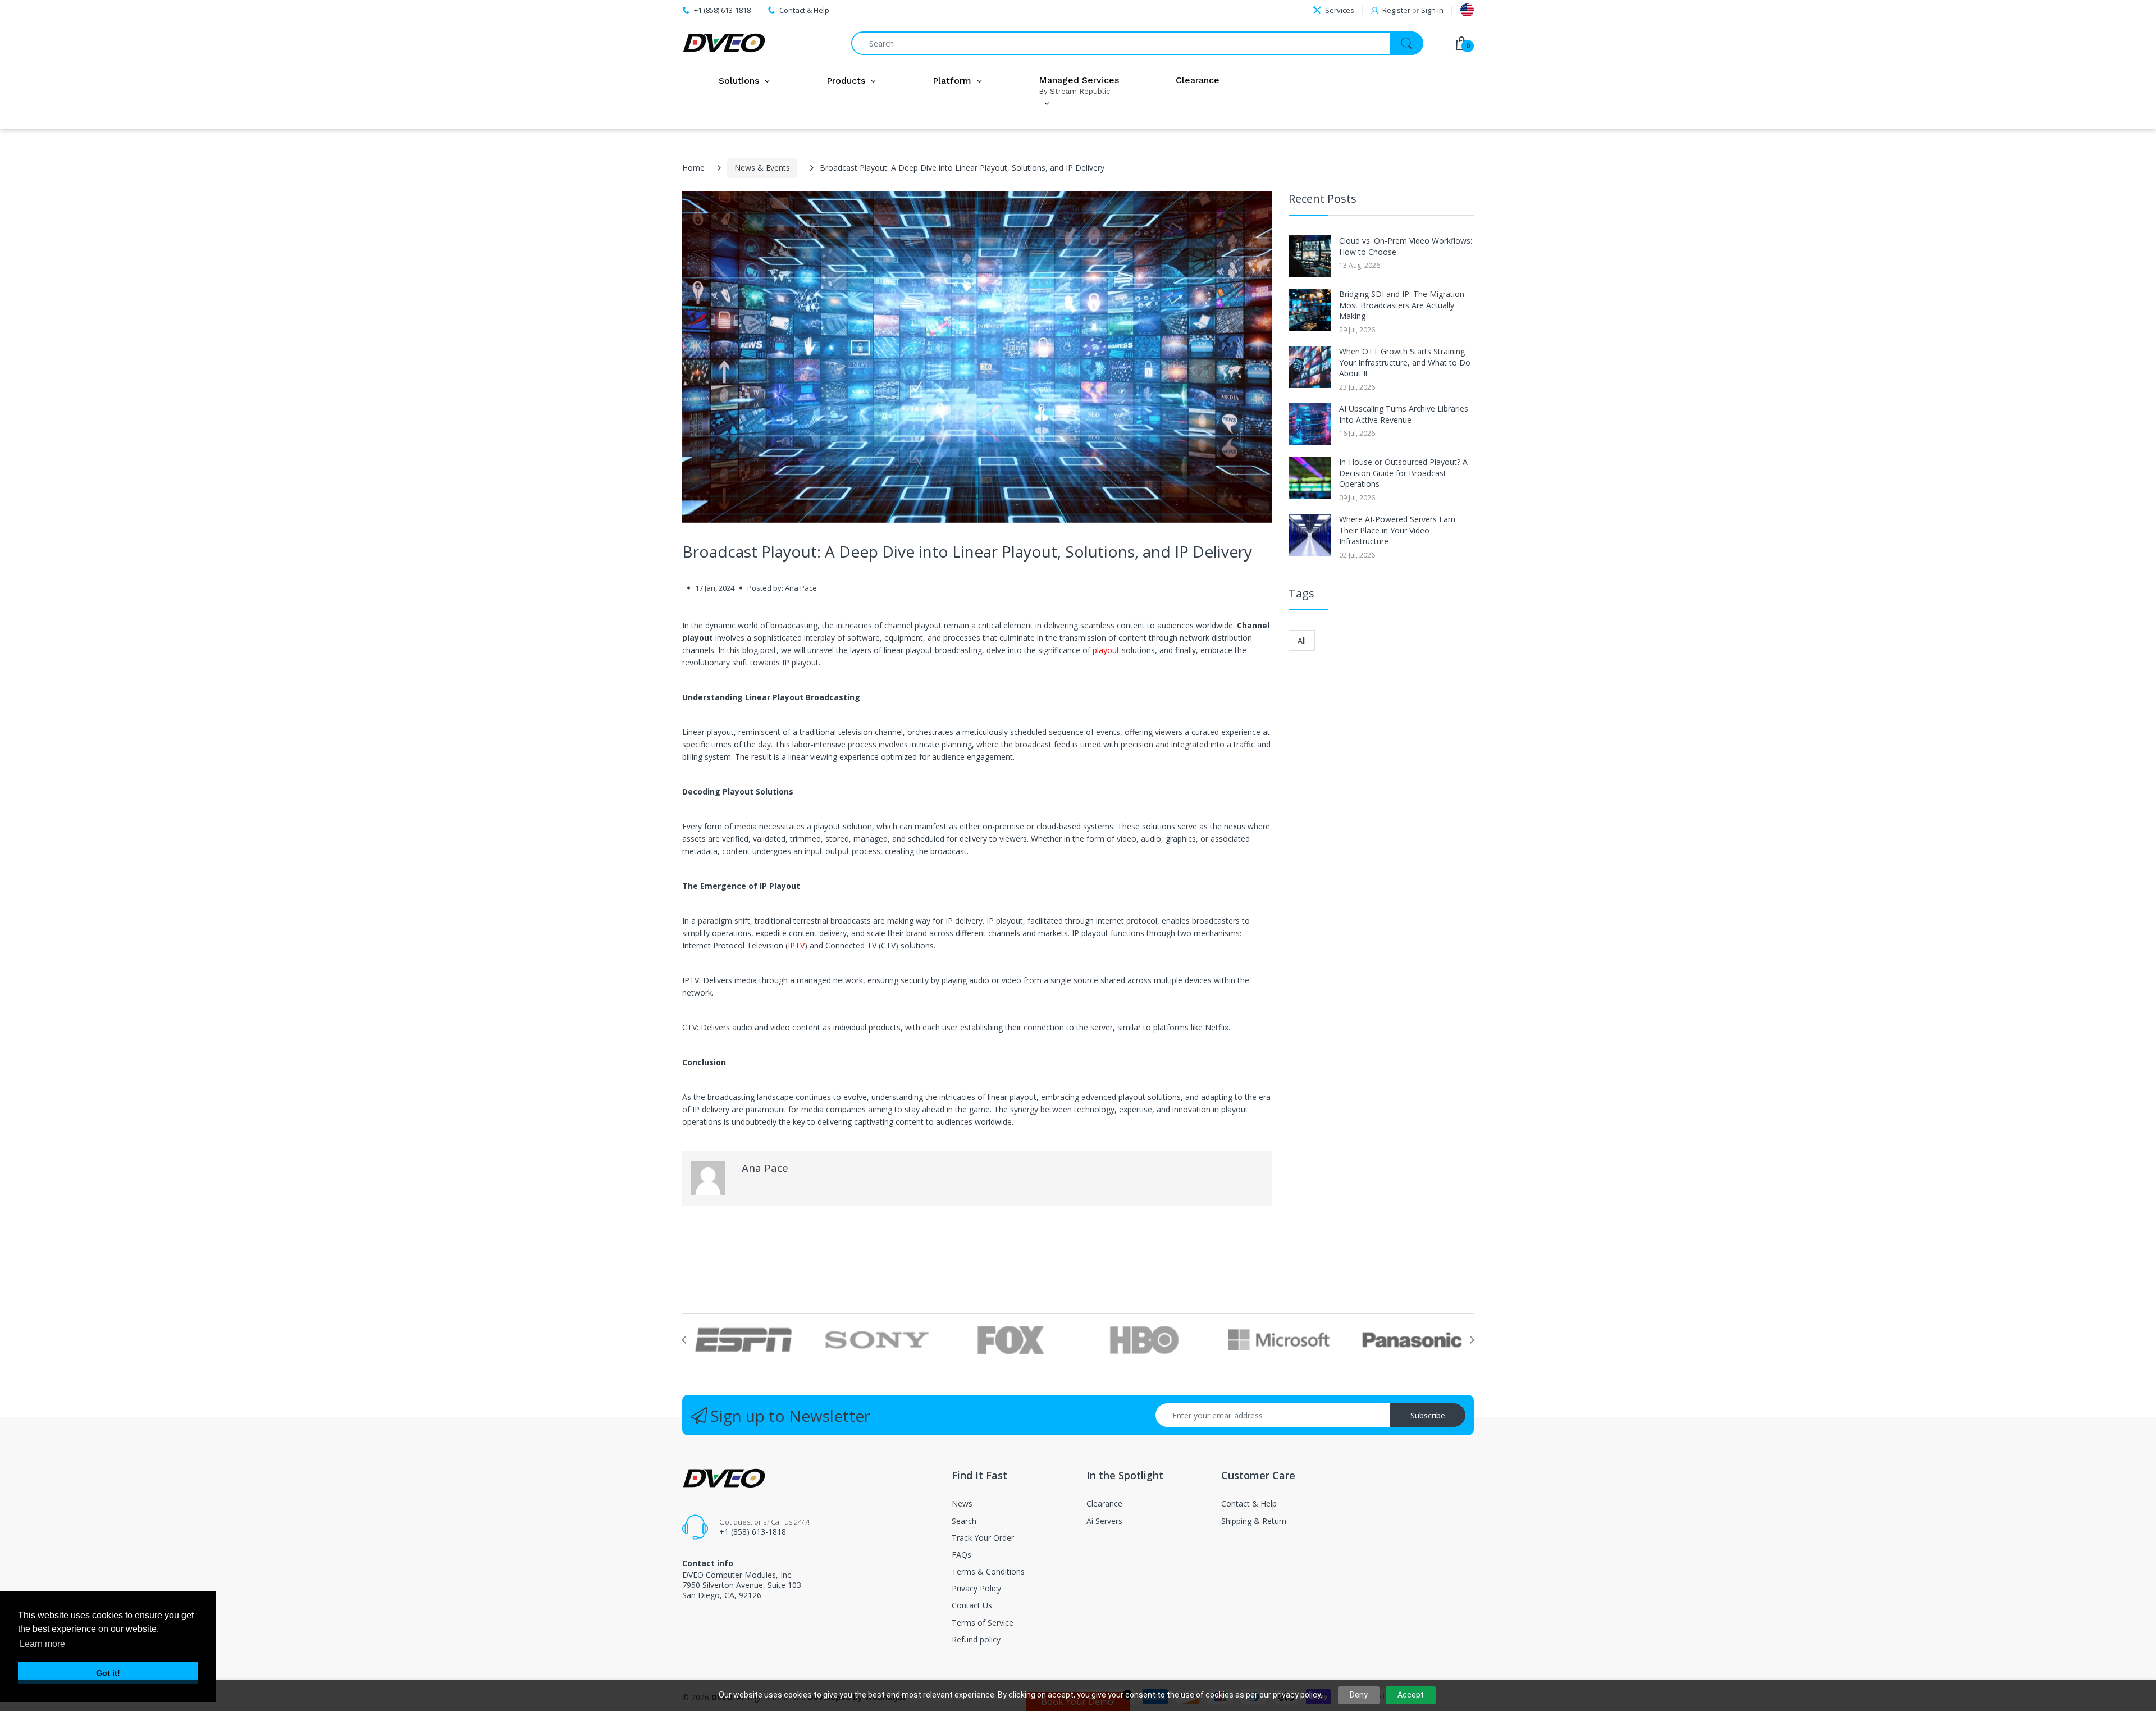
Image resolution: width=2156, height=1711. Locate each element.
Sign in (1432, 10)
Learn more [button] (42, 1644)
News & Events (762, 168)
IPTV (796, 945)
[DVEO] (724, 43)
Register (1396, 10)
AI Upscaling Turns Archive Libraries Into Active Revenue (1404, 414)
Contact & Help (804, 10)
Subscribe (1428, 1415)
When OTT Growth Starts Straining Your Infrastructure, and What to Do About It (1405, 362)
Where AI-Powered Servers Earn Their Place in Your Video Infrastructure (1397, 530)
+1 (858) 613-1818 (753, 1532)
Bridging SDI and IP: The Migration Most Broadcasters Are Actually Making (1402, 305)
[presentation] (684, 1340)
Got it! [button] (108, 1673)
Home (693, 168)
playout (1106, 650)
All (1302, 640)
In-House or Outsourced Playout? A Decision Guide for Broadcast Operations (1403, 473)
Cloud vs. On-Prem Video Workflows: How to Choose (1406, 246)
